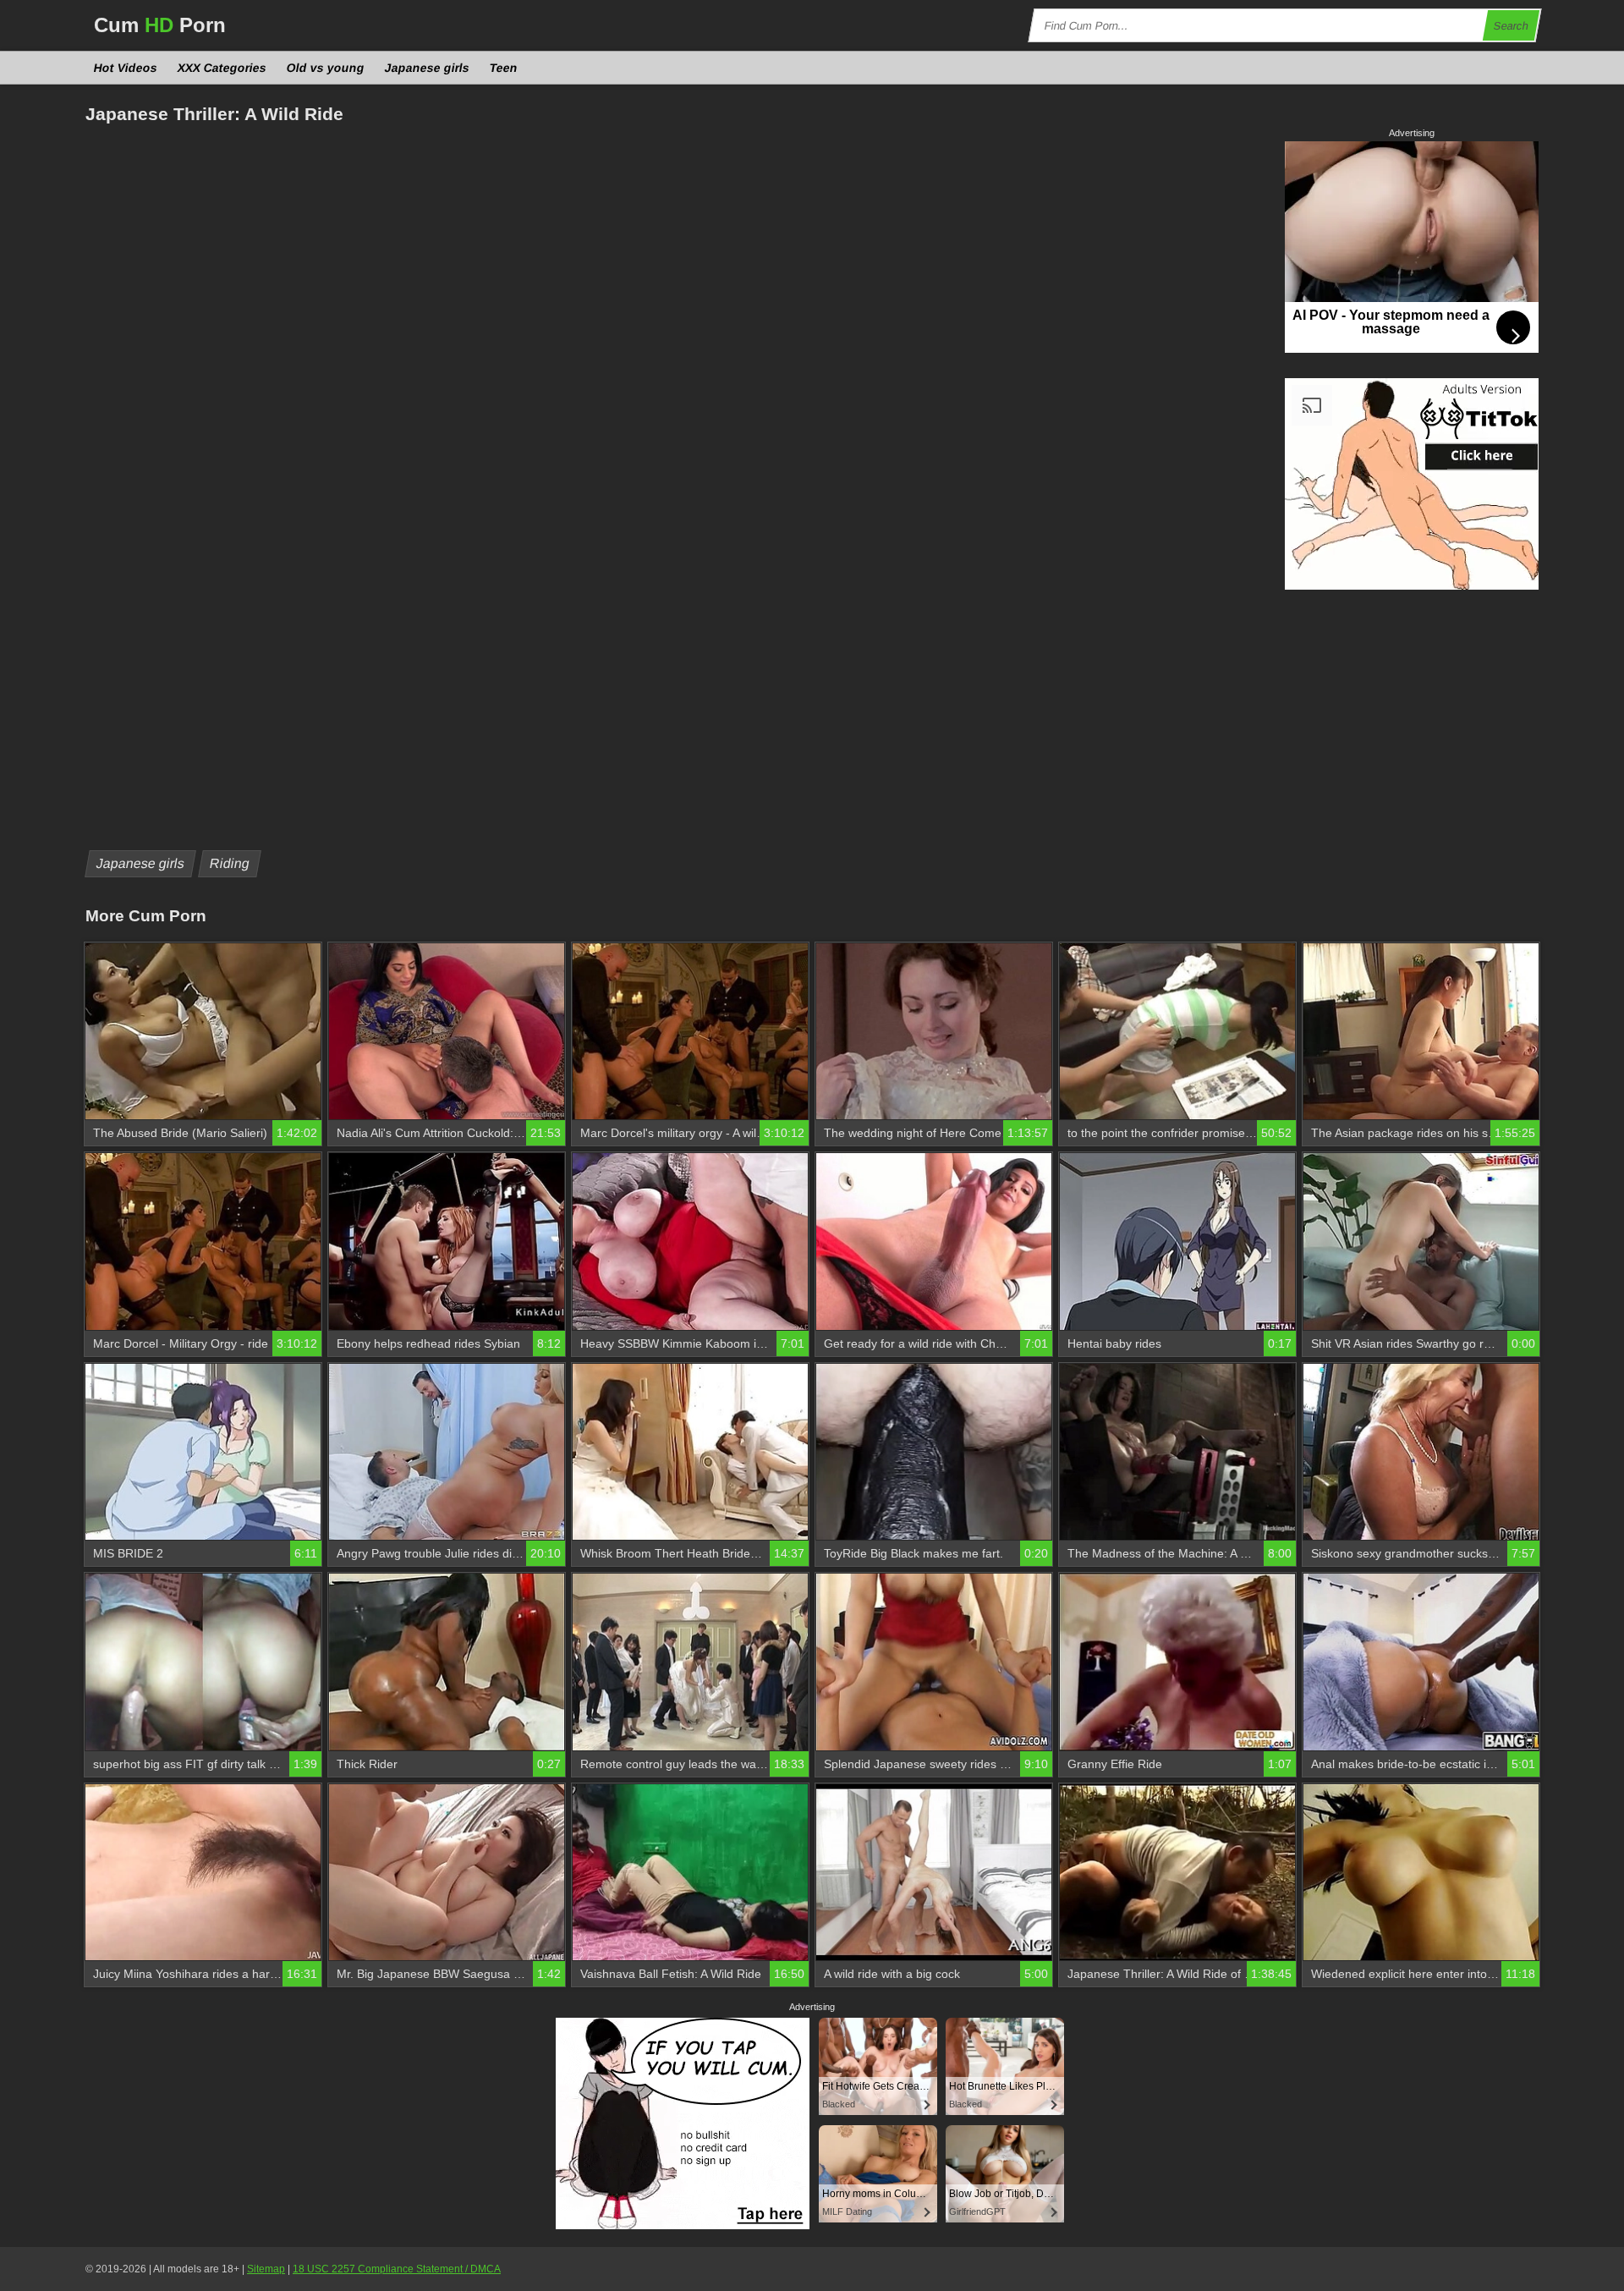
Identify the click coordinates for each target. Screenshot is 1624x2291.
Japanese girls (428, 68)
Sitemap (266, 2269)
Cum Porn (160, 25)
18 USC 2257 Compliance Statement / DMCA (397, 2269)
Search (1512, 26)
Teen (504, 68)
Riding (230, 863)
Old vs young (326, 68)
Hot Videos (126, 68)
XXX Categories (222, 68)
